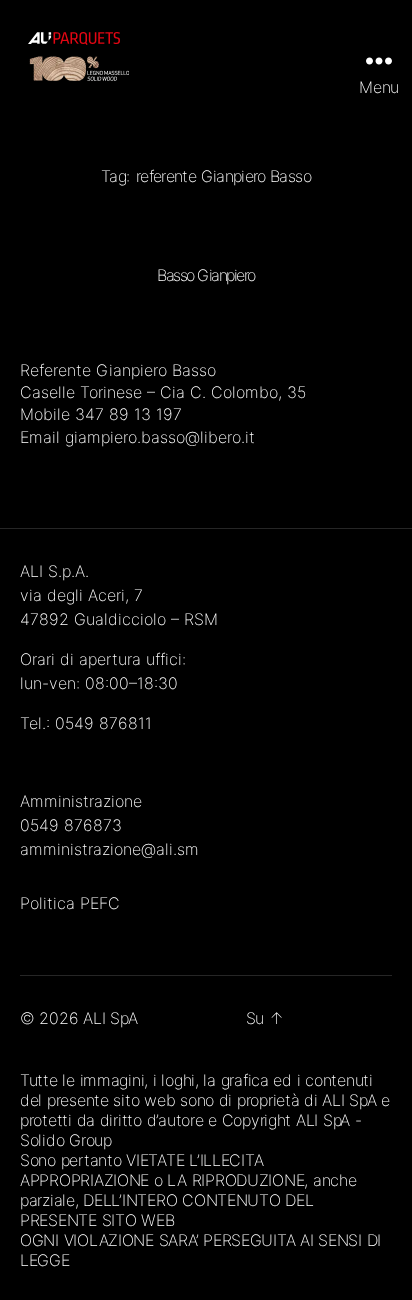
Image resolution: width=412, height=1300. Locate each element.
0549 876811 (103, 723)
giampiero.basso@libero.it (160, 437)
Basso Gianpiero (206, 275)
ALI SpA (110, 1018)
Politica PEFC (70, 903)
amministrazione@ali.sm (109, 849)
